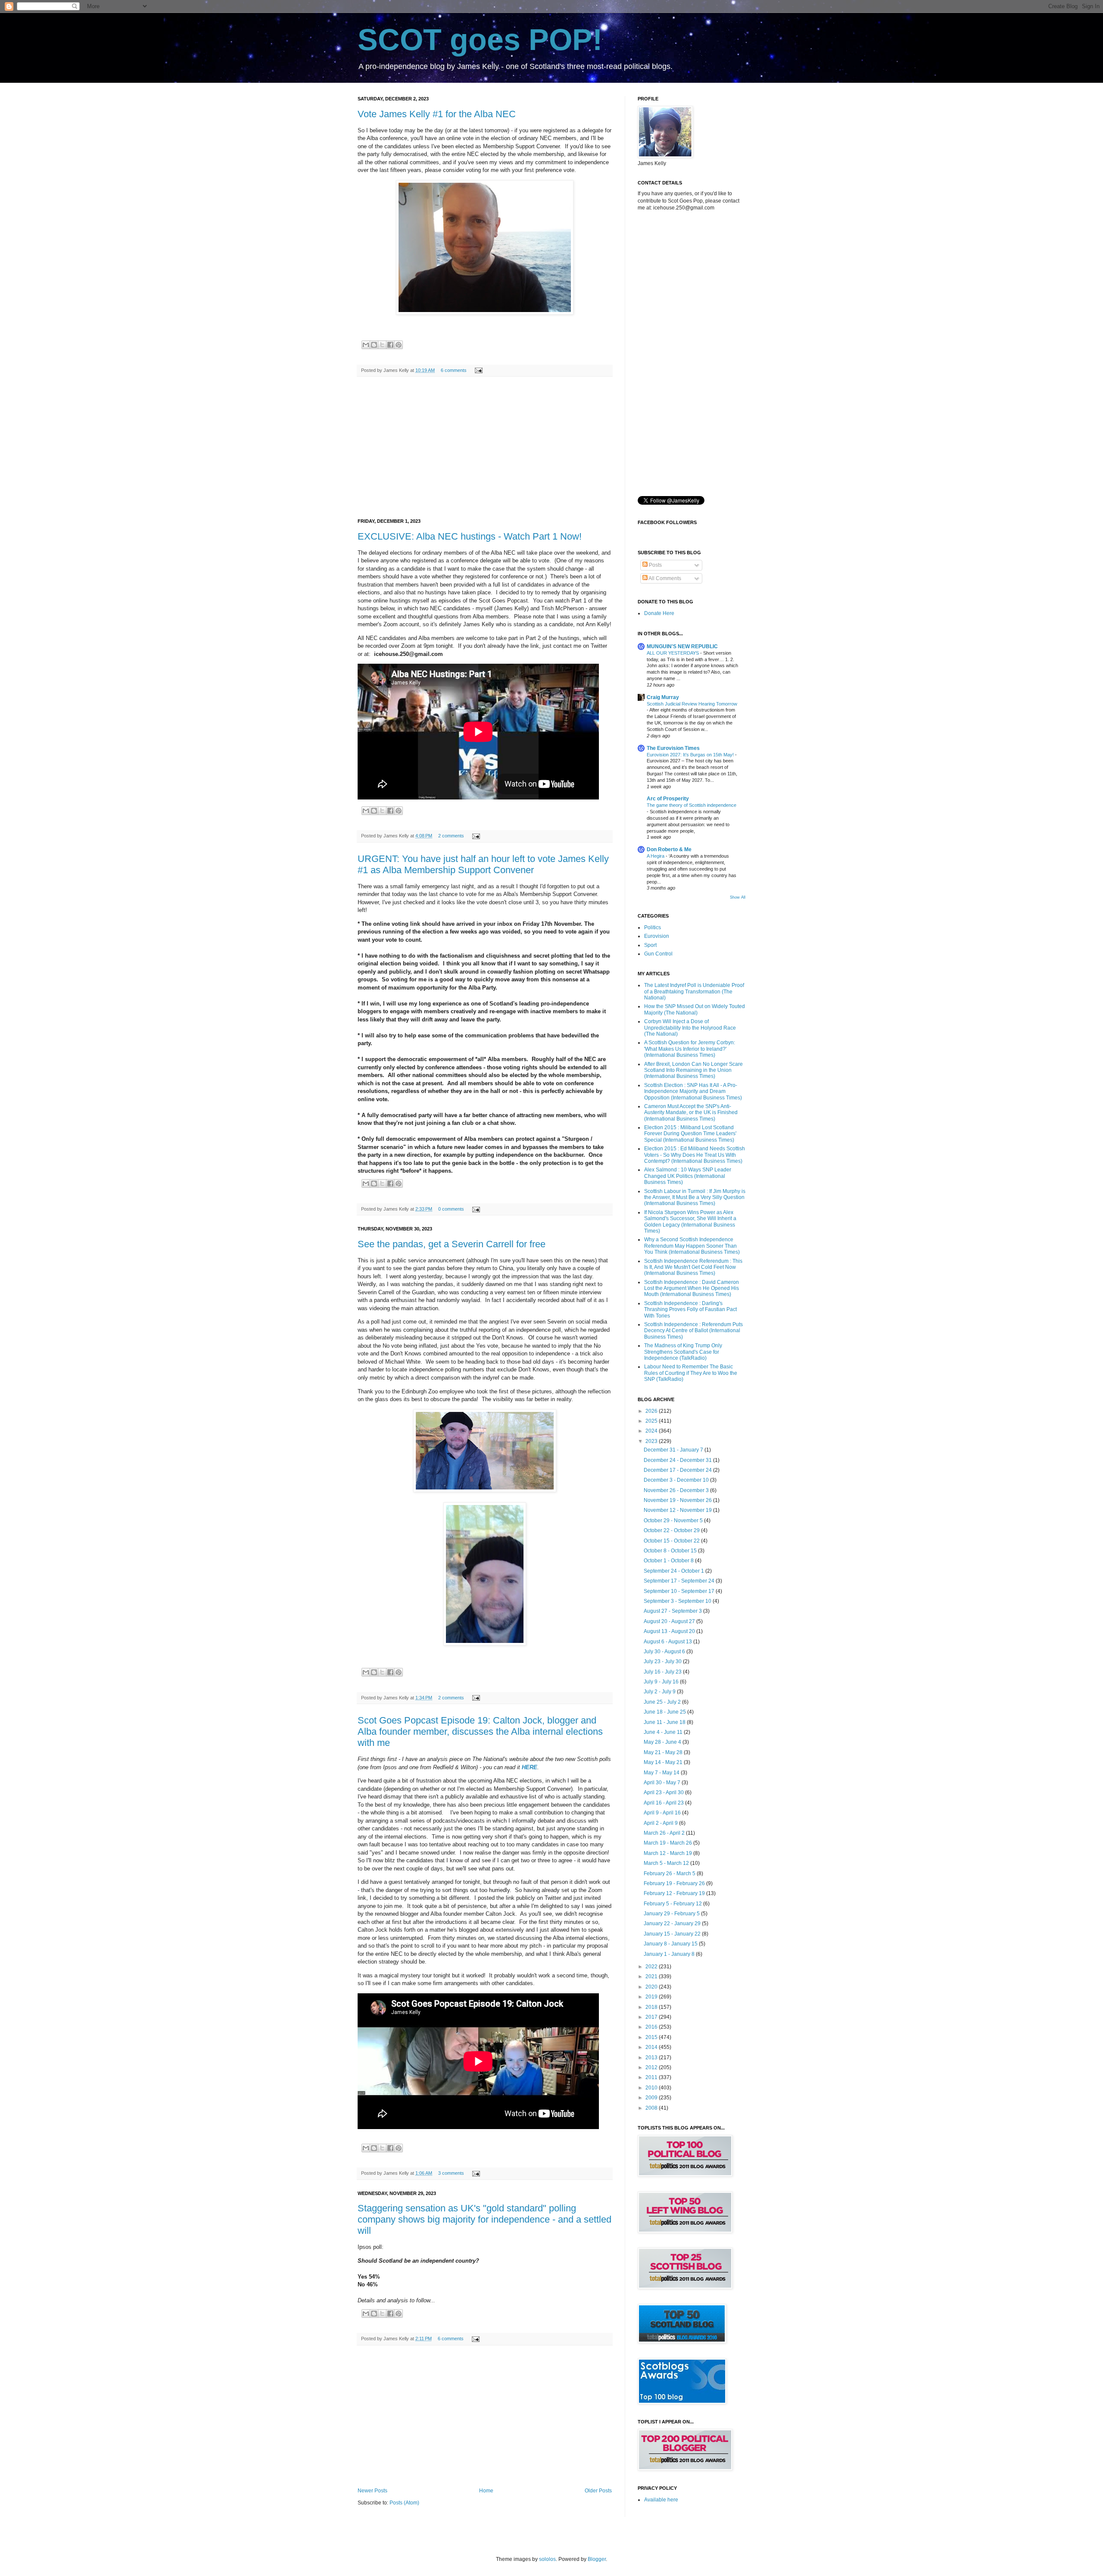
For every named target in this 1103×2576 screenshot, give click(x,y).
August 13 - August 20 (670, 1631)
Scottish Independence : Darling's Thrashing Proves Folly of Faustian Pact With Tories (690, 1310)
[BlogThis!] (374, 345)
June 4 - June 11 (664, 1732)
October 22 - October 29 (672, 1530)
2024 (652, 1431)
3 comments (451, 2173)
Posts (655, 565)
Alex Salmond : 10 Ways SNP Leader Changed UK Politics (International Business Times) (688, 1176)
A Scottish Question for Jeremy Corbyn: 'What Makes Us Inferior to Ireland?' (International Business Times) (690, 1049)
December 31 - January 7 (674, 1450)
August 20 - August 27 (670, 1621)
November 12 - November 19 (678, 1510)
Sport (650, 945)
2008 (652, 2108)
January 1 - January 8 (670, 1954)
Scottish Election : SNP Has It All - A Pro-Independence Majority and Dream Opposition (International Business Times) (693, 1091)
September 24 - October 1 (675, 1571)
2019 (652, 1997)
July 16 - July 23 (663, 1672)
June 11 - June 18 (665, 1722)
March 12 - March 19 (668, 1853)
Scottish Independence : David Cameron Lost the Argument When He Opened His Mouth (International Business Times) (692, 1288)
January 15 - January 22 (673, 1934)
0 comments (451, 1209)
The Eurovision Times (673, 748)
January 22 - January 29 (673, 1923)
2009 (652, 2098)
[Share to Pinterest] (399, 345)
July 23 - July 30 (663, 1661)
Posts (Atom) (404, 2503)
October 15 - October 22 (672, 1541)
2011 (652, 2077)
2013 (652, 2058)
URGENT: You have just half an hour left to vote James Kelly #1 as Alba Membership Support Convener (483, 864)
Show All (738, 897)
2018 (652, 2007)
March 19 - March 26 (668, 1843)
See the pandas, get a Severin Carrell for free (452, 1244)
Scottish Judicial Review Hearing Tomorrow (692, 704)
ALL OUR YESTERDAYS (673, 653)
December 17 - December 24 (678, 1470)
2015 (652, 2037)
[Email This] (366, 345)
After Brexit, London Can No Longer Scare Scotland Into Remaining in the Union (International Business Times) (693, 1070)
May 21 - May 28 (664, 1752)
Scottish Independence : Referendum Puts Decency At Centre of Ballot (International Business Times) (693, 1331)
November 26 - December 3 (677, 1490)
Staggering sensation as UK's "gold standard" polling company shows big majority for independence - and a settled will (485, 2219)
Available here (661, 2500)
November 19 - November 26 (678, 1500)
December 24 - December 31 (678, 1460)
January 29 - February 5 (672, 1914)
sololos (547, 2559)
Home (486, 2491)
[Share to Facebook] (390, 345)
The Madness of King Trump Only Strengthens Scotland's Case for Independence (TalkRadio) (683, 1352)
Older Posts (598, 2491)
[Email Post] (478, 370)
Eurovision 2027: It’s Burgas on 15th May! (691, 755)
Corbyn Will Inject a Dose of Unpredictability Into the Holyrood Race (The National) (690, 1028)
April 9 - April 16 (663, 1813)
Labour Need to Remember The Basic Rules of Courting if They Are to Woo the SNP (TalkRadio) (691, 1373)
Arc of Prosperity (668, 799)
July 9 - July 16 (662, 1682)
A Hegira (656, 856)
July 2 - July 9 (660, 1692)
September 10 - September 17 (680, 1591)
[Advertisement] (485, 448)
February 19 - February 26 (675, 1883)
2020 (652, 1987)
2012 (652, 2067)
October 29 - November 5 (674, 1521)
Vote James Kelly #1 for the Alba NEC (437, 114)
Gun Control (658, 954)
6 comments (454, 370)
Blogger (597, 2559)
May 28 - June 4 (663, 1742)
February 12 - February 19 (675, 1893)
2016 (652, 2027)
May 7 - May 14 (662, 1773)
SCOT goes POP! (480, 40)
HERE (530, 1767)
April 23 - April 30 (664, 1792)
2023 (652, 1441)
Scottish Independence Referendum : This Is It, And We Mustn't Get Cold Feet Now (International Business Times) (693, 1267)
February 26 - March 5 (670, 1873)
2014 (652, 2047)
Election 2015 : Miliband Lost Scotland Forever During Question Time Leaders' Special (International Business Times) (690, 1134)
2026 (652, 1411)
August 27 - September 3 (673, 1611)
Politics (653, 927)
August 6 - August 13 (668, 1642)
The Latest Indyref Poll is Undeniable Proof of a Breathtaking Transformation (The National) (694, 991)
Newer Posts (372, 2491)
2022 (652, 1967)
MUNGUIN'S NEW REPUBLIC (682, 646)
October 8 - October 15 (671, 1551)
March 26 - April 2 (665, 1833)
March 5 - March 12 (667, 1863)
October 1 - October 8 (669, 1561)
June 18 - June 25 (665, 1712)
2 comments (451, 836)
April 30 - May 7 (663, 1783)
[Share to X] (382, 345)
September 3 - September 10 (678, 1601)
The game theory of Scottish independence (692, 805)
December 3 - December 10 (677, 1480)
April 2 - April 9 (661, 1823)
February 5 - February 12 (673, 1904)
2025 (652, 1421)
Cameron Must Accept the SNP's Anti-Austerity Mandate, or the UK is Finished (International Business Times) (691, 1113)
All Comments (664, 578)
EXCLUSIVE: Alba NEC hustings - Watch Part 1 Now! (470, 536)
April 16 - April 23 (664, 1803)
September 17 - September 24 (680, 1581)
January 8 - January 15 (671, 1944)
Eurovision (657, 936)
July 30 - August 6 (665, 1652)
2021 (652, 1976)
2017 (652, 2017)
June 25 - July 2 (663, 1702)
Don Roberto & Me (669, 849)
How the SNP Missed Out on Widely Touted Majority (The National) (695, 1009)
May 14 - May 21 (664, 1762)
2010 (652, 2088)
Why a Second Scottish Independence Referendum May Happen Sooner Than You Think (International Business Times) (692, 1246)
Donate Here (659, 613)
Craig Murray (663, 697)
